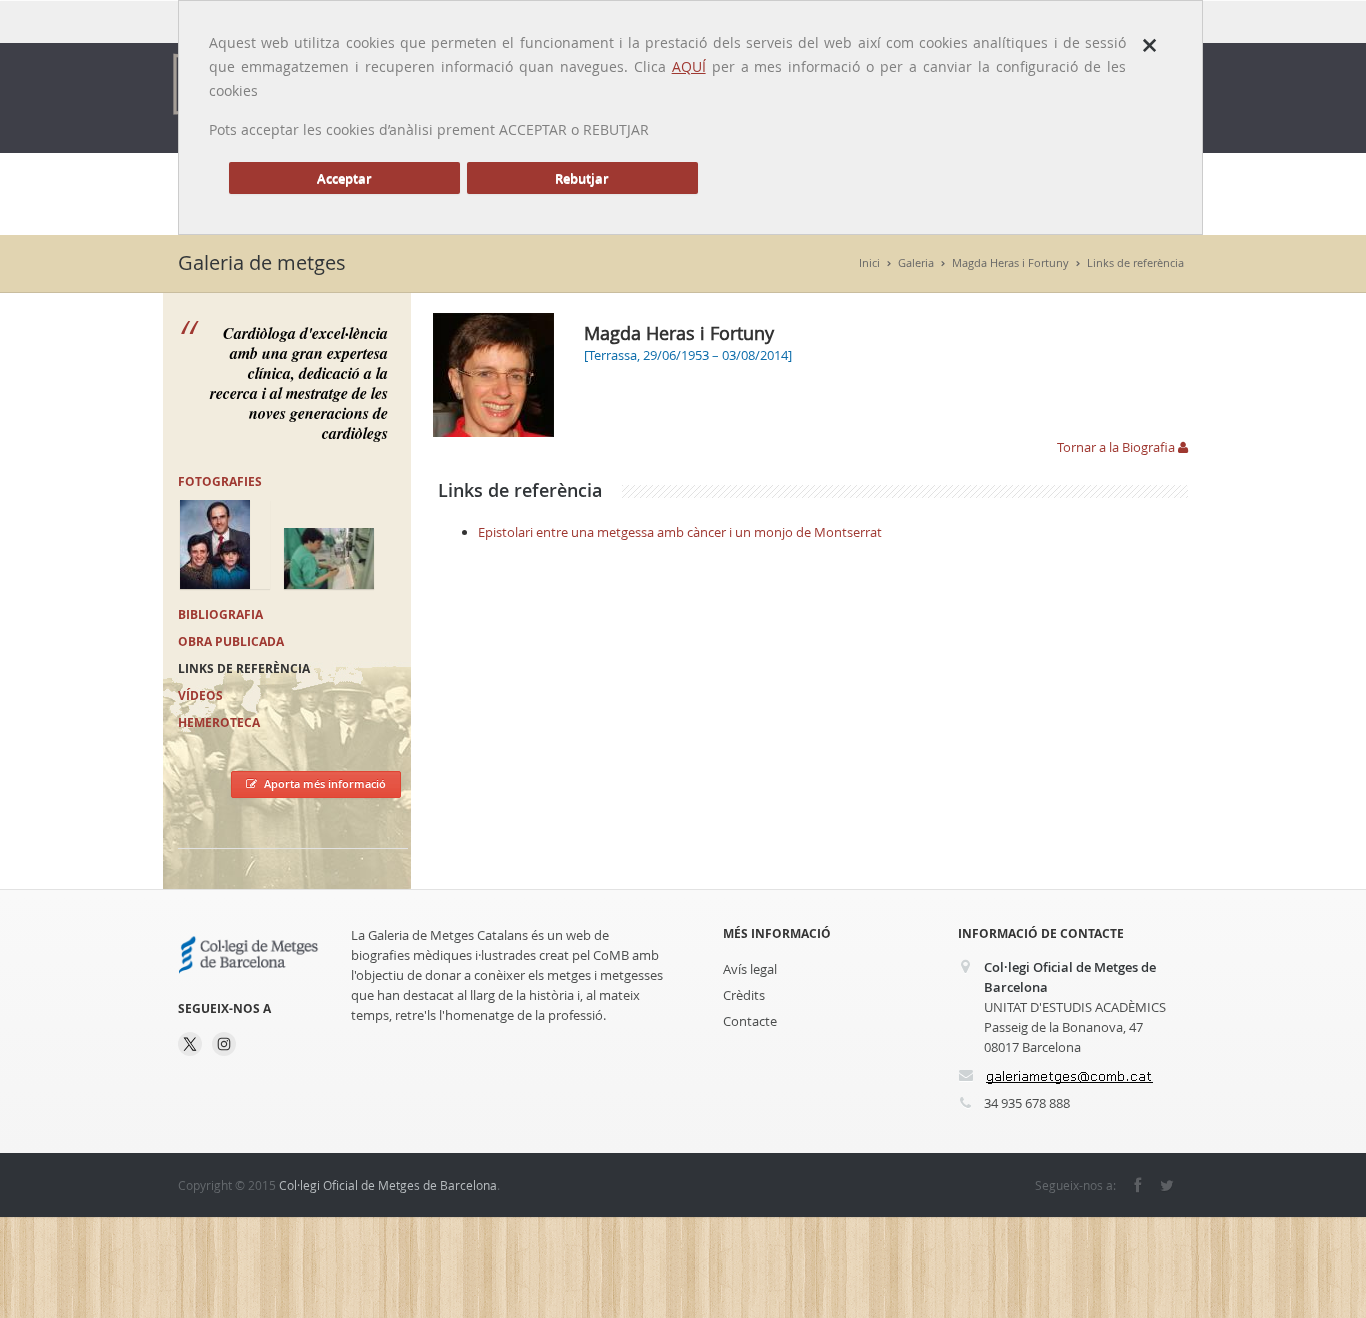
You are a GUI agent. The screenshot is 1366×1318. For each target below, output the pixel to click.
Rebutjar (582, 178)
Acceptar (344, 178)
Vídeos (200, 695)
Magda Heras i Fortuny (1010, 262)
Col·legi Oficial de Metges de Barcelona (388, 1185)
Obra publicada (231, 641)
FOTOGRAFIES (220, 481)
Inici (869, 262)
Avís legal (750, 969)
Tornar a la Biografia (1117, 447)
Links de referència (1135, 262)
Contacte (750, 1021)
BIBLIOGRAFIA (220, 614)
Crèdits (744, 995)
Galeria (916, 262)
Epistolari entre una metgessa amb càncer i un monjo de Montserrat (680, 532)
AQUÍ (689, 66)
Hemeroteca (219, 722)
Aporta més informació (325, 783)
